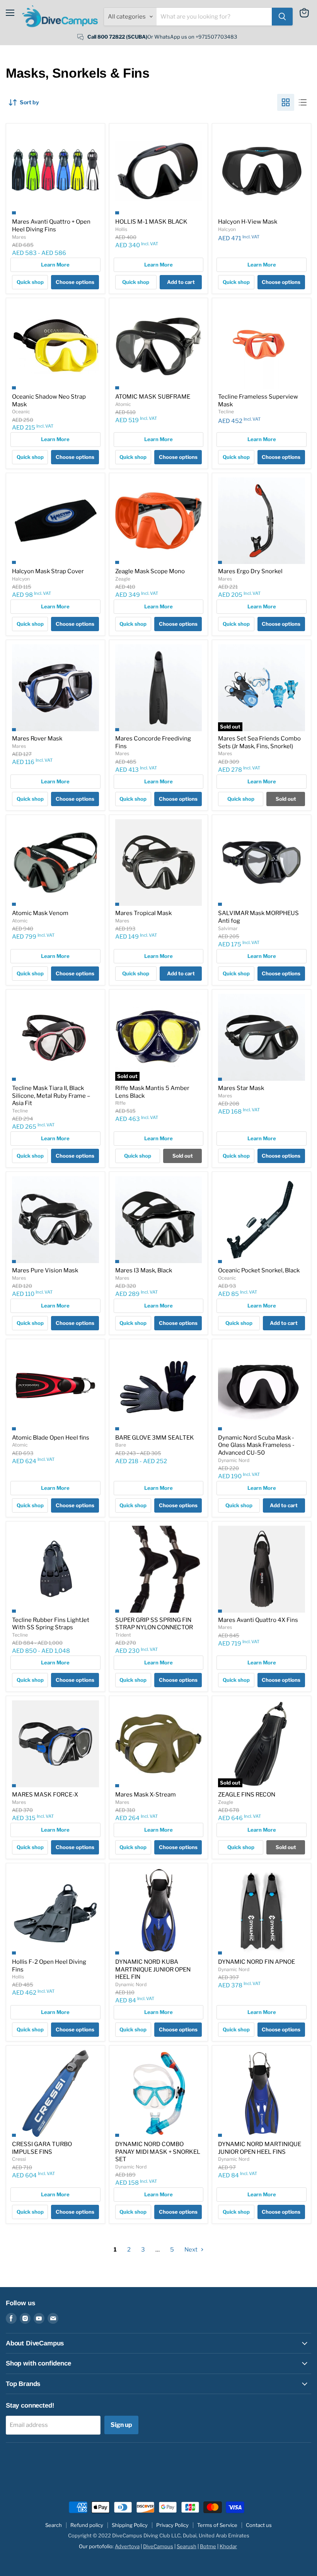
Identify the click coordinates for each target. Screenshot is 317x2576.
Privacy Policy (172, 2525)
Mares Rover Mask (37, 739)
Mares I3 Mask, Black (144, 1270)
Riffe (120, 1103)
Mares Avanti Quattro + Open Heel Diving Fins (51, 226)
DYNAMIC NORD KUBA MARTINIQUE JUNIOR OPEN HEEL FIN (153, 1969)
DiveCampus (158, 2546)
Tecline (226, 412)
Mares (19, 237)
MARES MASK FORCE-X (45, 1795)
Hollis (121, 229)
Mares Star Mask (241, 1088)
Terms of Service (217, 2525)
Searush (187, 2546)
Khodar (228, 2546)
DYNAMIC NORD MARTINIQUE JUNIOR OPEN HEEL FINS (260, 2148)
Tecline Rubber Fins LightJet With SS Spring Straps (51, 1624)
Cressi (19, 2159)
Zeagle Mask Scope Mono (150, 571)
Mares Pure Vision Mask (45, 1270)
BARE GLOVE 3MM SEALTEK (155, 1438)
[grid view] (286, 102)
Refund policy (87, 2525)
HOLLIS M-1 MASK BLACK (151, 222)
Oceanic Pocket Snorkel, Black (259, 1270)
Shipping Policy (130, 2525)
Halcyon (227, 229)
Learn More (55, 265)
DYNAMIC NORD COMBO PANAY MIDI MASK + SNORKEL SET (158, 2152)
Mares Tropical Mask (143, 913)
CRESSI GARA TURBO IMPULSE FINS (42, 2148)
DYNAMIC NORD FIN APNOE (256, 1962)
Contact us (259, 2525)
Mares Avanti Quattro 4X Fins (258, 1620)
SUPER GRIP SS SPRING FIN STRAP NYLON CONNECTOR (154, 1624)
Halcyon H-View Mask (248, 222)
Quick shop (30, 282)
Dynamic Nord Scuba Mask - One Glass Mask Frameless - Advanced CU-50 (256, 1445)
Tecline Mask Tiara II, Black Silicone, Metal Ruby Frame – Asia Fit (51, 1096)
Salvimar (228, 928)
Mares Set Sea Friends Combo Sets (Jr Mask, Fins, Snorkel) (259, 742)
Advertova (127, 2546)
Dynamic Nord (234, 1460)
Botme (208, 2546)
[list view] (303, 102)
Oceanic (21, 412)
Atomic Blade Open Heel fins (51, 1438)
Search (54, 2525)
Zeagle (123, 579)
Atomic (123, 404)
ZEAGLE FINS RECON (247, 1795)
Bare (121, 1445)
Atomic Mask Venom (40, 913)
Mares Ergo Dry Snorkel (250, 571)
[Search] (282, 17)
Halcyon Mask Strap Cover (48, 571)
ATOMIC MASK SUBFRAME (153, 397)
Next (192, 2250)
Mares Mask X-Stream (146, 1795)
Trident (123, 1635)
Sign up (121, 2425)
